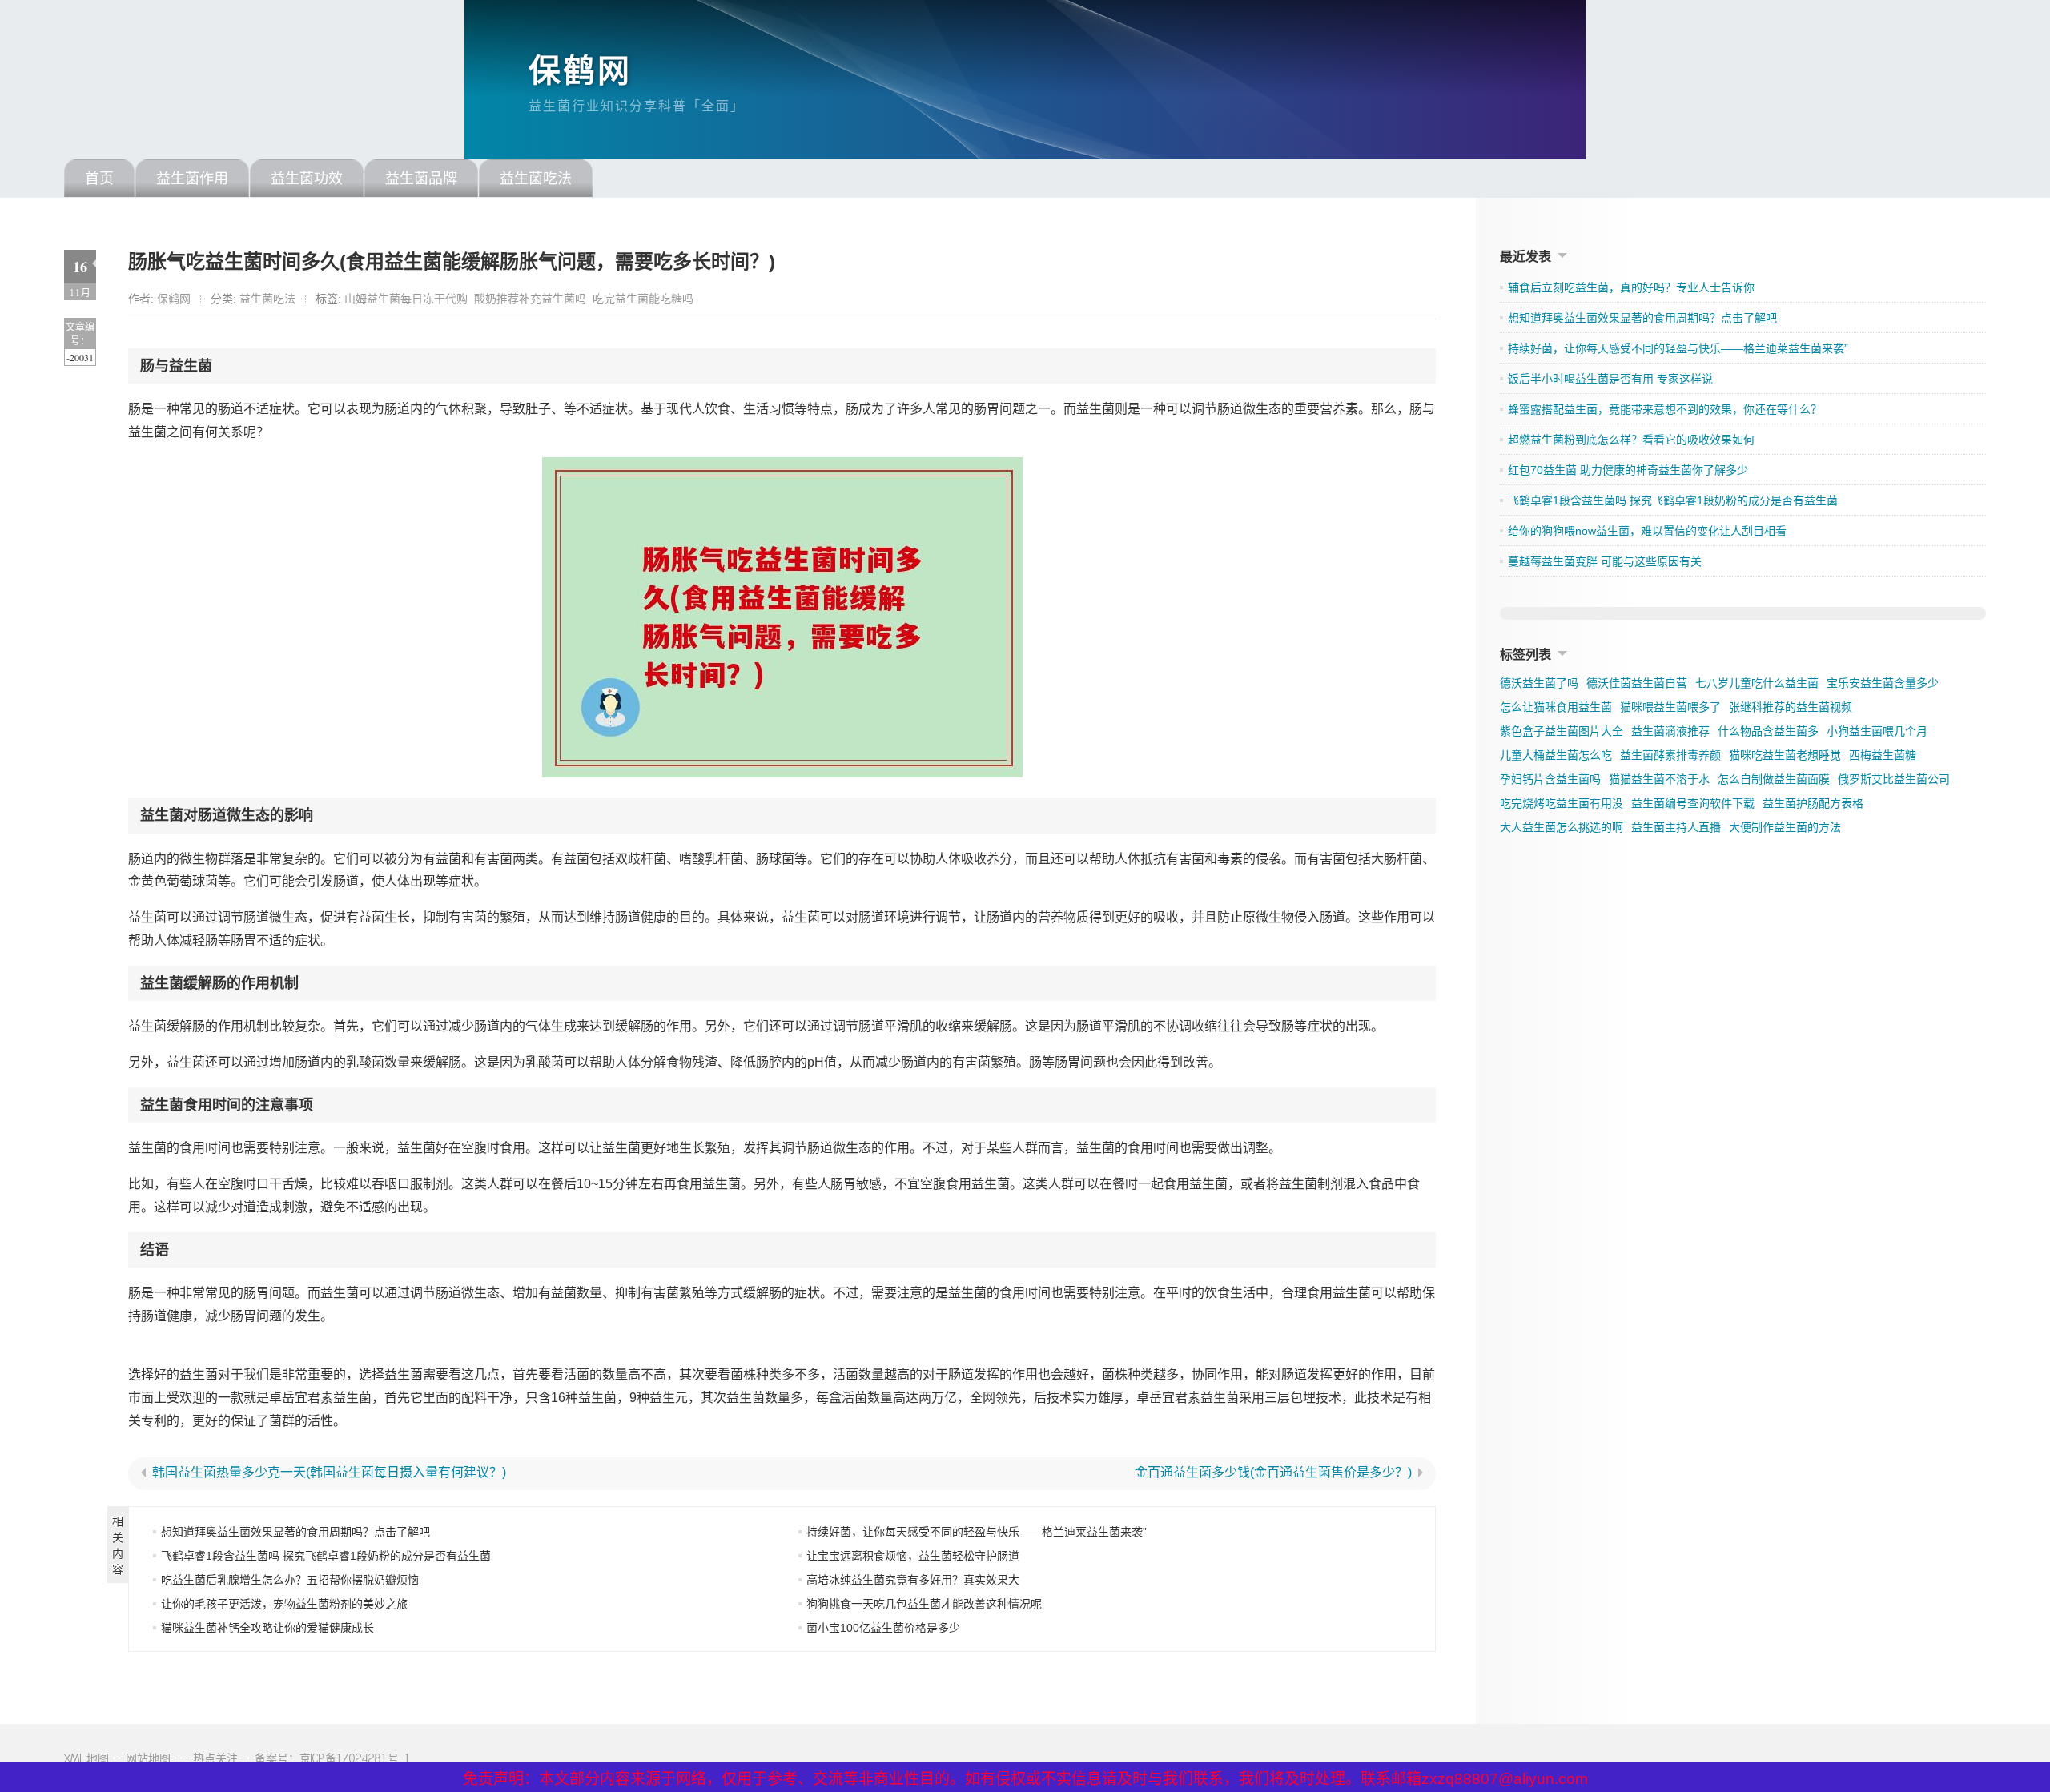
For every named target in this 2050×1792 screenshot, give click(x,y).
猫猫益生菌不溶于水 (1659, 779)
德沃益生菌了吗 (1539, 683)
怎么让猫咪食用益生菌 (1556, 707)
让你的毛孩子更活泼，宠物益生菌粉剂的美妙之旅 (284, 1604)
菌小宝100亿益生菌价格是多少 (883, 1628)
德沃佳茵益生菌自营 (1637, 683)
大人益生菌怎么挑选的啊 (1562, 827)
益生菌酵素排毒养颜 (1670, 755)
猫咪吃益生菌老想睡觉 (1785, 755)
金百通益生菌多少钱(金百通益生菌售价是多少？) (1273, 1473)
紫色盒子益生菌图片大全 (1562, 731)
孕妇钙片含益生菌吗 (1550, 779)
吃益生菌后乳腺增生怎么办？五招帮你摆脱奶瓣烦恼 (290, 1580)
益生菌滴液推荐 (1670, 731)
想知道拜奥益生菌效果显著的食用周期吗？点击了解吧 (295, 1532)
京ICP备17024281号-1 (355, 1758)
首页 (99, 179)
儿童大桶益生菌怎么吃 (1556, 755)
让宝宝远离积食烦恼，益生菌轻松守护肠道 (913, 1556)
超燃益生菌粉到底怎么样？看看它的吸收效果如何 (1631, 440)
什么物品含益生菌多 (1768, 731)
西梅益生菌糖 (1883, 755)
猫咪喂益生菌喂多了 (1670, 707)
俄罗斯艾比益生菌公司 (1894, 779)
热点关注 (215, 1758)
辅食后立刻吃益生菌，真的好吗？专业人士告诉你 (1631, 287)
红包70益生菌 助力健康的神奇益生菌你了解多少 (1628, 470)
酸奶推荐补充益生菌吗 (530, 299)
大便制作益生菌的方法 (1785, 827)
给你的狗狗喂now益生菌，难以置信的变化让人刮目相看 (1647, 531)
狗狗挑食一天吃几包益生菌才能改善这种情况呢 (924, 1604)
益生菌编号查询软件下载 (1693, 803)
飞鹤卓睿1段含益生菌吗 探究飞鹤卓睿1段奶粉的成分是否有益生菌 (326, 1556)
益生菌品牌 (421, 179)
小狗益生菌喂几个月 (1877, 731)
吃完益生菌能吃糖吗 (643, 299)
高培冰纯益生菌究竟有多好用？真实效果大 (913, 1580)
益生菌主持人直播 (1676, 827)
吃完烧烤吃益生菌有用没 (1562, 803)
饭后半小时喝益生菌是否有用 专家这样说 (1610, 379)
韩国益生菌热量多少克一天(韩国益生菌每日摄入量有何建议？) (329, 1473)
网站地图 (148, 1758)
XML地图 (86, 1758)
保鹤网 (580, 70)
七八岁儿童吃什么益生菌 (1757, 683)
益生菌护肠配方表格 (1813, 803)
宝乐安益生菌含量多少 (1883, 683)
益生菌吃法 (536, 179)
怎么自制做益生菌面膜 (1774, 779)
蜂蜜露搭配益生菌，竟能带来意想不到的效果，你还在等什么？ (1665, 409)
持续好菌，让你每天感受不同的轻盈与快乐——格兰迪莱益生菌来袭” (977, 1532)
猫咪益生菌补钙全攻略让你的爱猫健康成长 (267, 1628)
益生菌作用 (192, 179)
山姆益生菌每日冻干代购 (406, 299)
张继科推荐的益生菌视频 (1791, 707)
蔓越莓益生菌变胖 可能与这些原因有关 (1605, 561)
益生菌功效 (307, 179)
